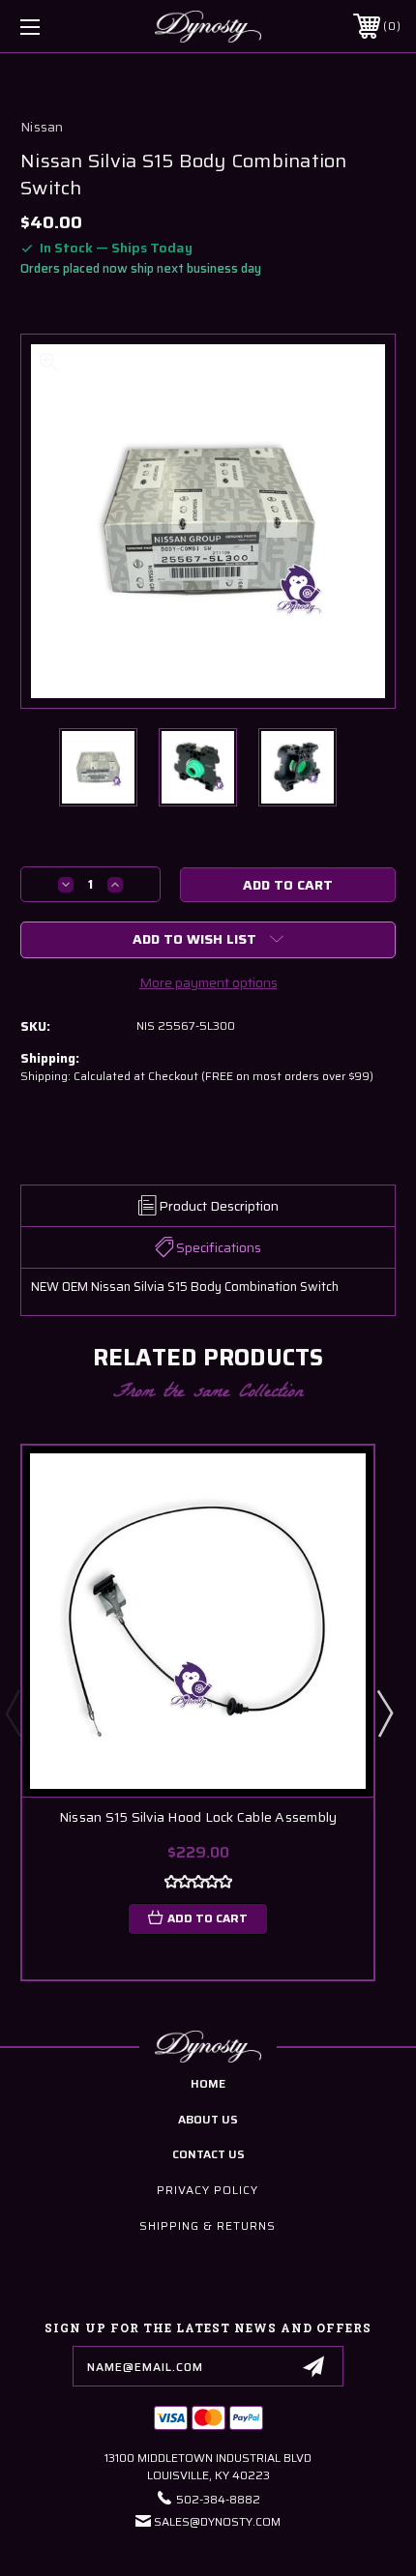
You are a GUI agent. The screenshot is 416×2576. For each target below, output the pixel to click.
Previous (13, 1712)
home (208, 2083)
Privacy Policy (208, 2190)
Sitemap (309, 2560)
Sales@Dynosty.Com (217, 2521)
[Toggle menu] (58, 27)
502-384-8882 (218, 2499)
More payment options (208, 982)
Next (384, 1712)
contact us (208, 2154)
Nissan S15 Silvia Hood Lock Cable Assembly (198, 1817)
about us (208, 2119)
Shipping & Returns (208, 2225)
